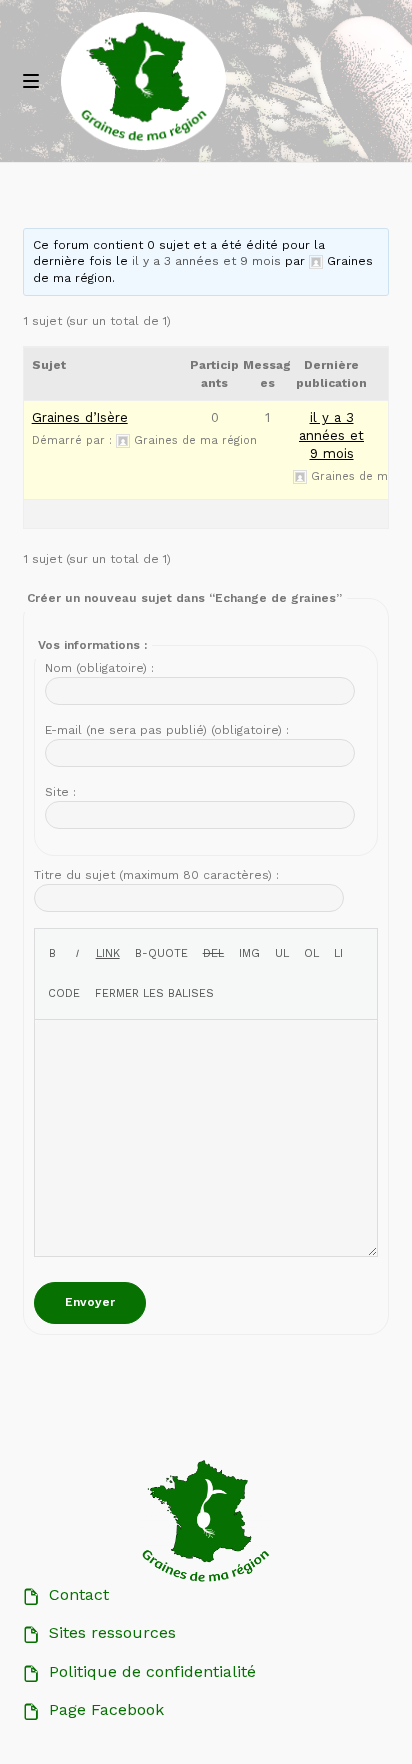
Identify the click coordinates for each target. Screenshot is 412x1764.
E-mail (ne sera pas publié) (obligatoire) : (167, 730)
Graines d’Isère (80, 417)
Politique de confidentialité (152, 1671)
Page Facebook (106, 1709)
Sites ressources (112, 1632)
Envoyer (90, 1302)
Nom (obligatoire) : (99, 668)
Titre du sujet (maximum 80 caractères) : (156, 875)
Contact (79, 1594)
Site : (60, 792)
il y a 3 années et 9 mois (206, 261)
